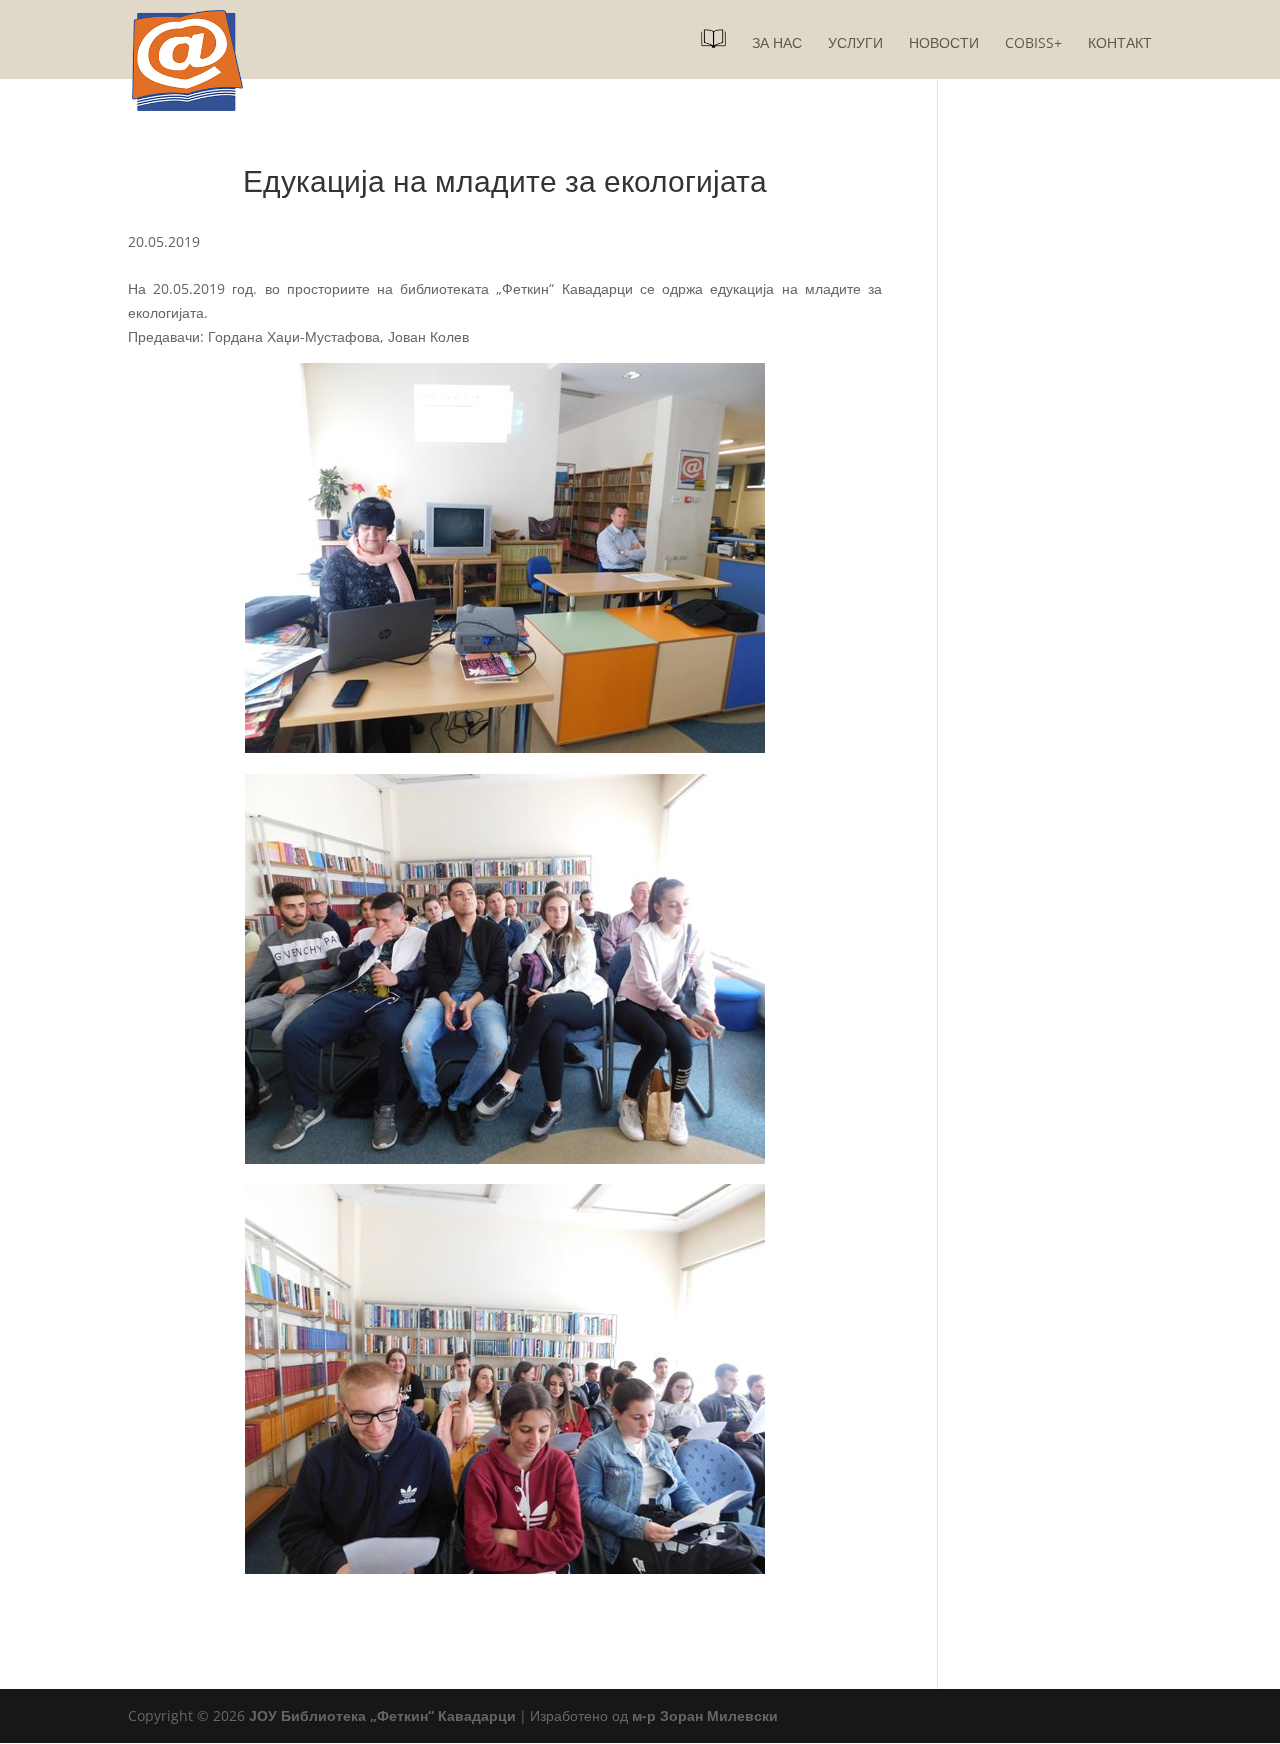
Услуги (855, 44)
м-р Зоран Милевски (705, 1715)
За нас (777, 44)
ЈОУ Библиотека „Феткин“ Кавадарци (382, 1715)
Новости (944, 44)
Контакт (1120, 44)
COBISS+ (1033, 44)
